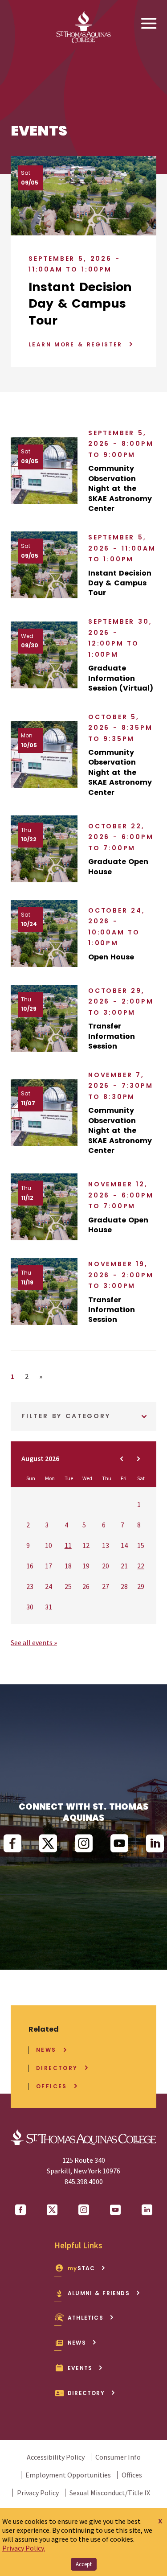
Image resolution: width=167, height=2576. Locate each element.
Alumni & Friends (99, 2293)
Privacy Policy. (24, 2548)
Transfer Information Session (112, 1036)
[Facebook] (12, 1844)
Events (80, 2368)
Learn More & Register (75, 344)
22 (141, 1566)
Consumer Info (118, 2457)
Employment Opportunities (68, 2475)
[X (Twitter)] (48, 1844)
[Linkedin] (155, 1844)
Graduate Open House (118, 867)
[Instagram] (84, 1844)
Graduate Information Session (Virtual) (121, 678)
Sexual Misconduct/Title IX (110, 2493)
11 (68, 1545)
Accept (84, 2564)
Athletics (86, 2318)
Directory (57, 2068)
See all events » (34, 1642)
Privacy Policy (38, 2493)
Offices (52, 2086)
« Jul (122, 1459)
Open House (111, 957)
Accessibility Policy (56, 2457)
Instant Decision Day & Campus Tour (80, 304)
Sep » (138, 1459)
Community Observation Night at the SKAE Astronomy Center (120, 489)
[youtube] (119, 1844)
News (46, 2050)
